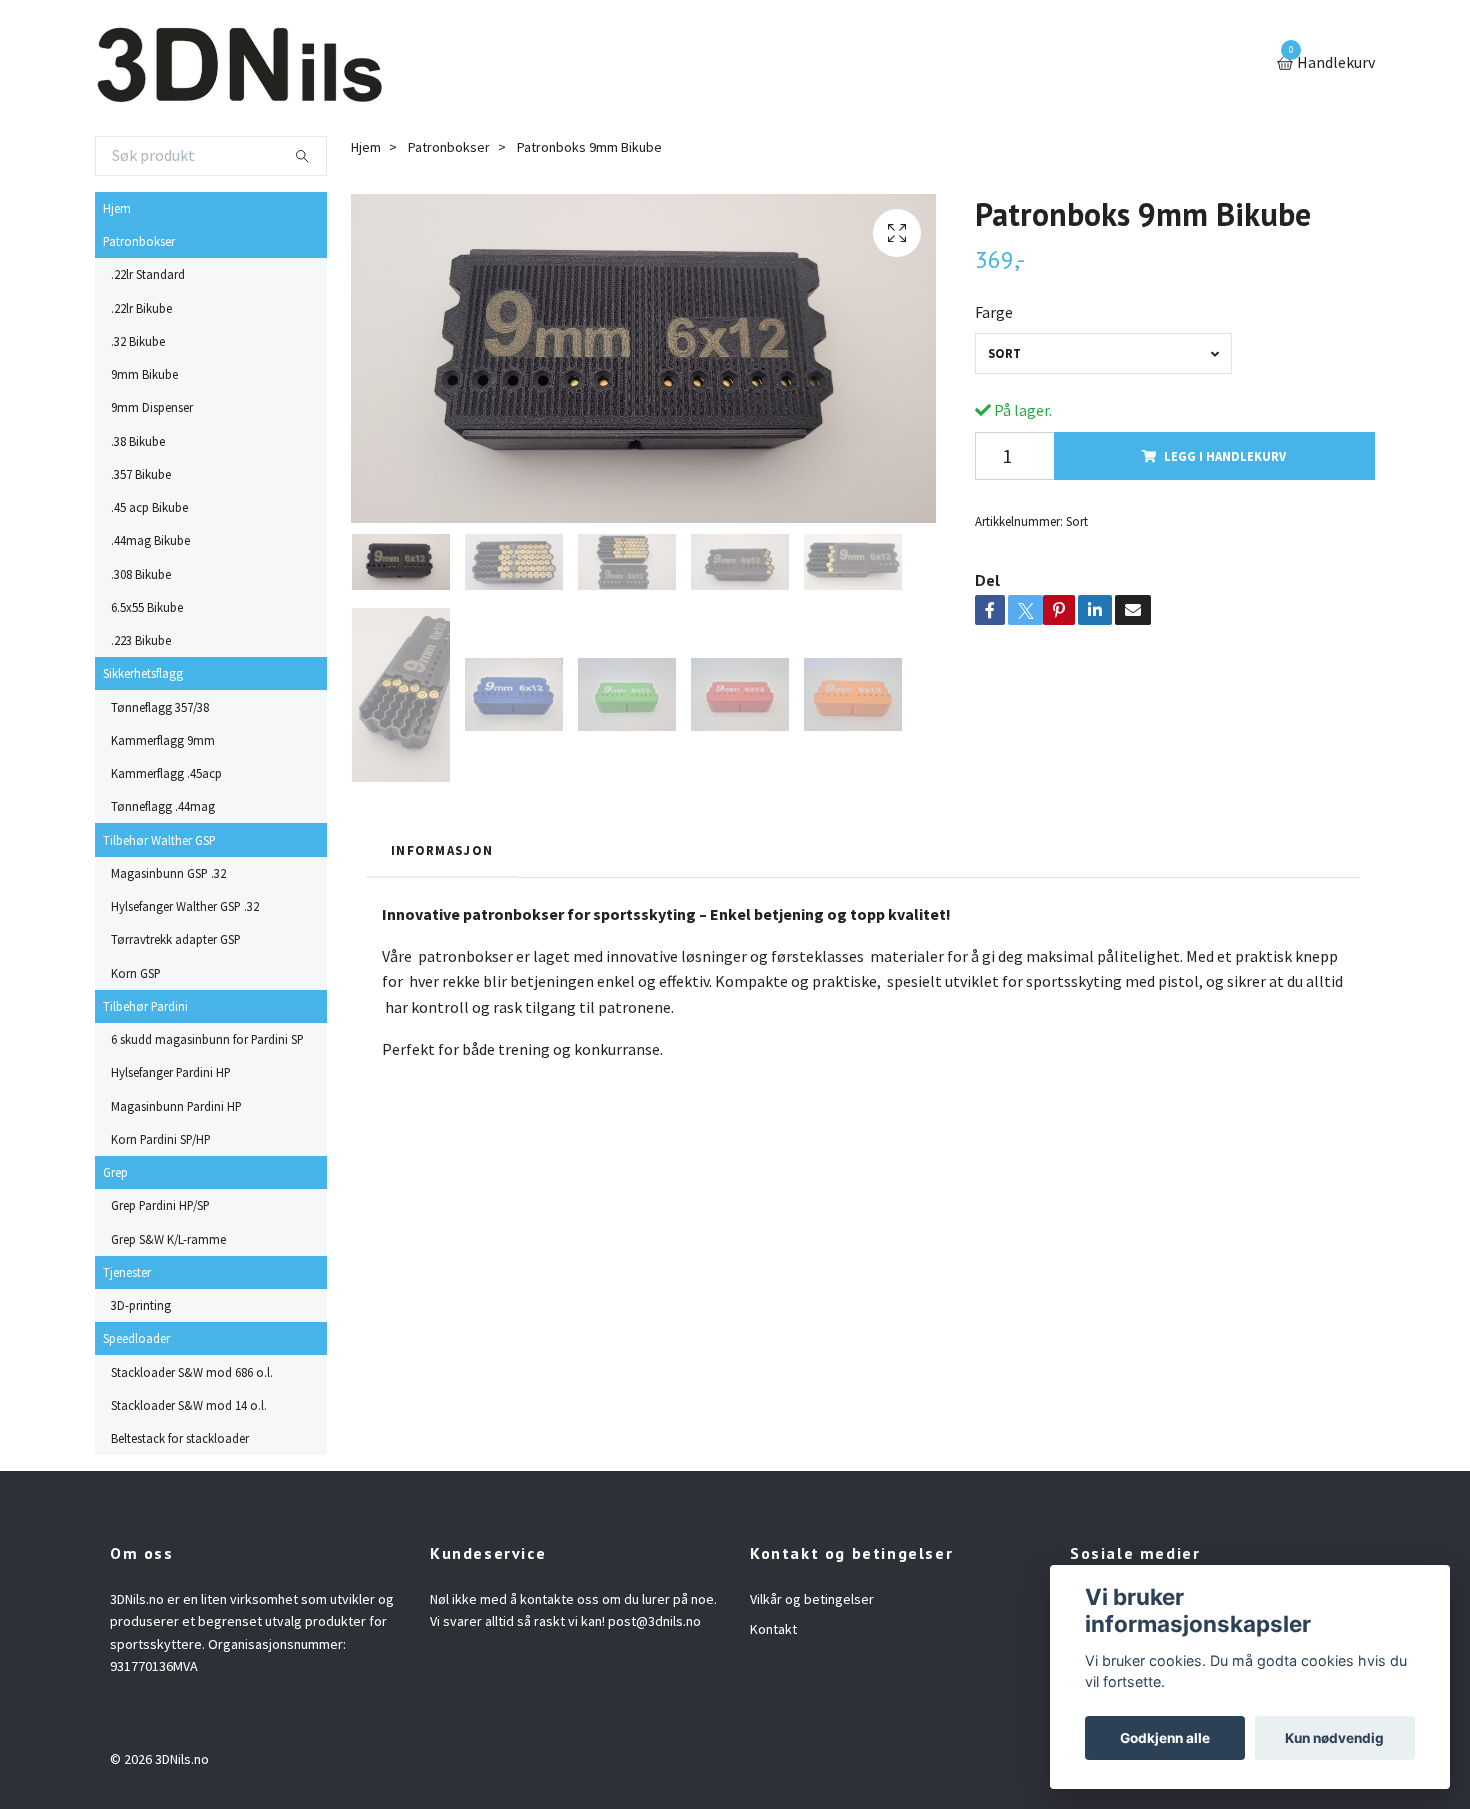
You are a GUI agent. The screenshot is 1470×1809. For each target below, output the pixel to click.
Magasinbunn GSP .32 (168, 873)
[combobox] (1103, 353)
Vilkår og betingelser (812, 1599)
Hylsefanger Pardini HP (171, 1072)
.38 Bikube (138, 441)
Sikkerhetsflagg (143, 673)
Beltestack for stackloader (180, 1438)
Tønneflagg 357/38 (160, 707)
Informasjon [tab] (442, 850)
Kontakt (773, 1629)
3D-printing (141, 1305)
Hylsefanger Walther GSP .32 (185, 906)
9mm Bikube (144, 374)
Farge (994, 312)
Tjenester (127, 1272)
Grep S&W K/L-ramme (168, 1239)
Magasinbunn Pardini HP (176, 1106)
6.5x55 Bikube (147, 607)
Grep (115, 1172)
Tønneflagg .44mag (163, 806)
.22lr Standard (148, 274)
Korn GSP (136, 973)
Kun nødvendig (1334, 1738)
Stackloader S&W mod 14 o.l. (189, 1405)
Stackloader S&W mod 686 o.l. (192, 1372)
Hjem (117, 208)
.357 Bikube (141, 474)
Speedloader (136, 1338)
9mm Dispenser (152, 407)
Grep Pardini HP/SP (160, 1205)
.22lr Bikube (141, 308)
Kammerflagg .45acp (166, 773)
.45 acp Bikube (149, 507)
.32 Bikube (138, 341)
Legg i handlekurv (1225, 456)
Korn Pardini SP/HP (161, 1139)
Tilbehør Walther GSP (159, 840)
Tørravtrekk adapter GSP (176, 939)
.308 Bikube (141, 574)
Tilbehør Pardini (145, 1006)
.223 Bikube (141, 640)
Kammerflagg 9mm (163, 740)
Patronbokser (139, 241)
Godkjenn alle (1165, 1738)
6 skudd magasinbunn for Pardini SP (207, 1039)
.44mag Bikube (150, 540)
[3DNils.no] (239, 64)
